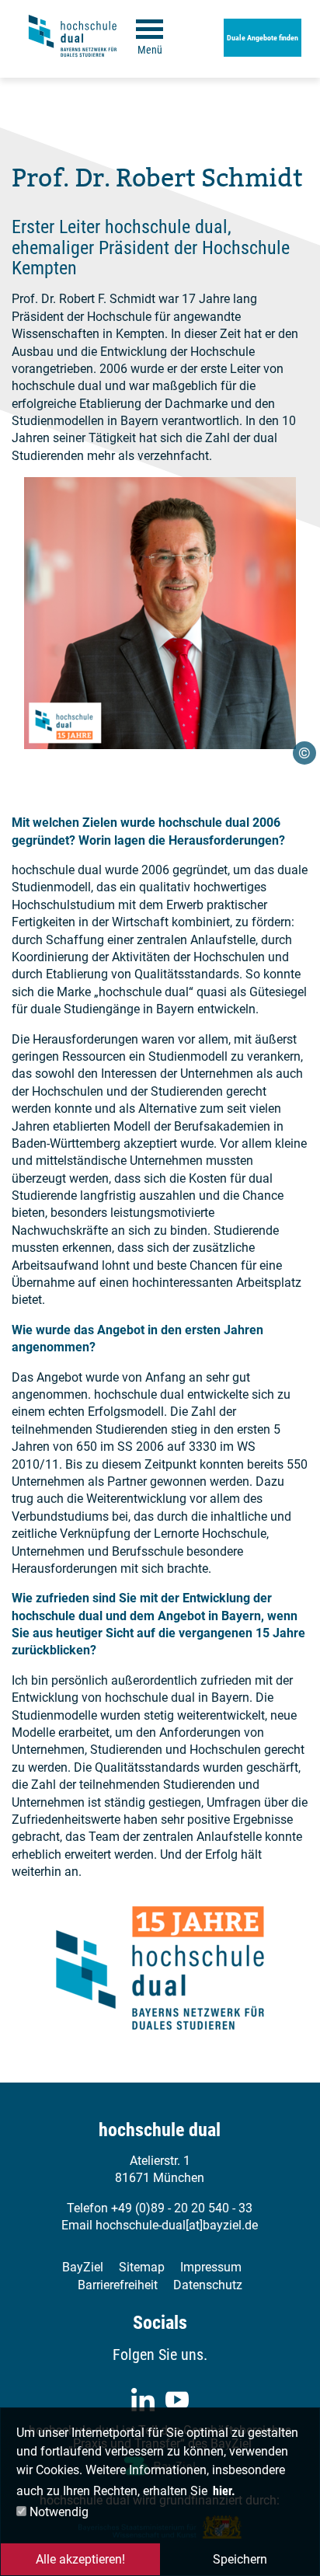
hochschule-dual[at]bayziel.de (177, 2225)
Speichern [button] (240, 2559)
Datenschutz (208, 2285)
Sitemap (142, 2267)
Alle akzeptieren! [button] (80, 2559)
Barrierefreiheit (118, 2285)
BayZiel (83, 2267)
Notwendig (57, 2512)
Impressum (211, 2267)
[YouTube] (177, 2400)
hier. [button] (224, 2491)
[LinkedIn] (143, 2400)
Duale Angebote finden (263, 38)
